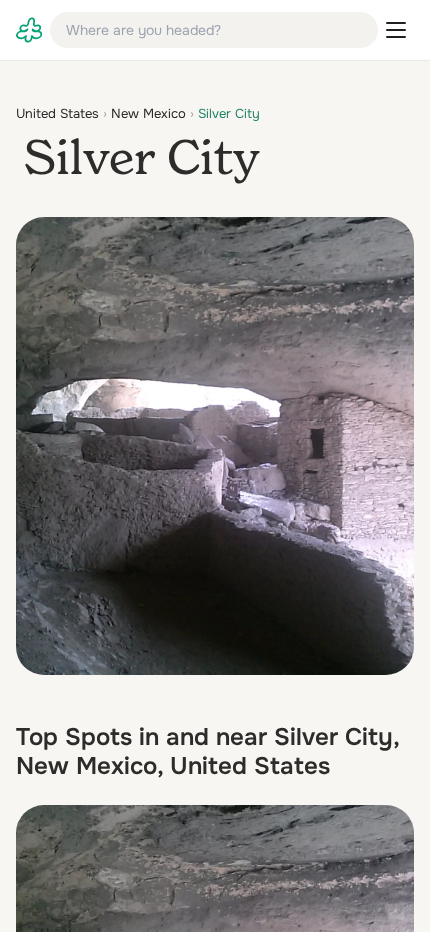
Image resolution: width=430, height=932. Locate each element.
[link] (29, 30)
